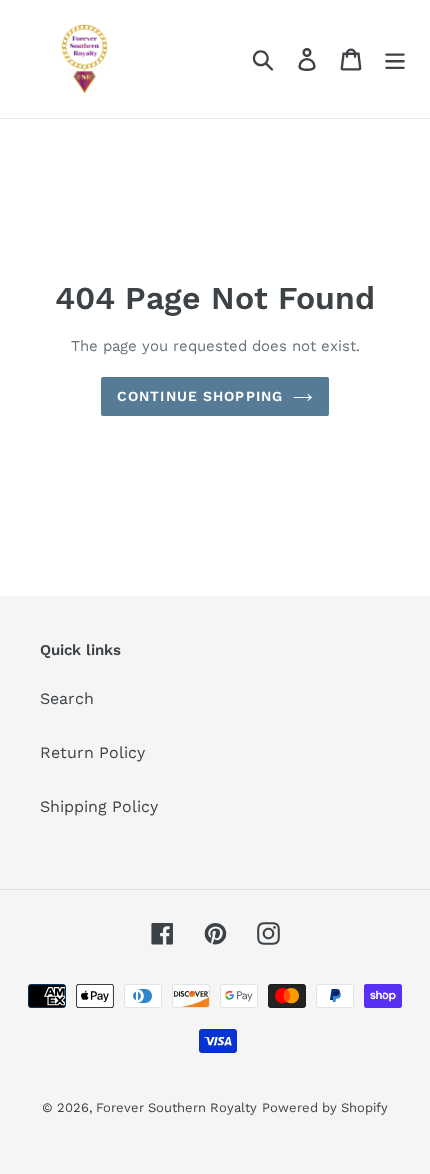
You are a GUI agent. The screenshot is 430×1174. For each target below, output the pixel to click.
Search (67, 698)
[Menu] (395, 59)
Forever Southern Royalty (176, 1107)
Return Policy (92, 752)
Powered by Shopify (325, 1107)
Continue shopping (200, 396)
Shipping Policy (99, 806)
